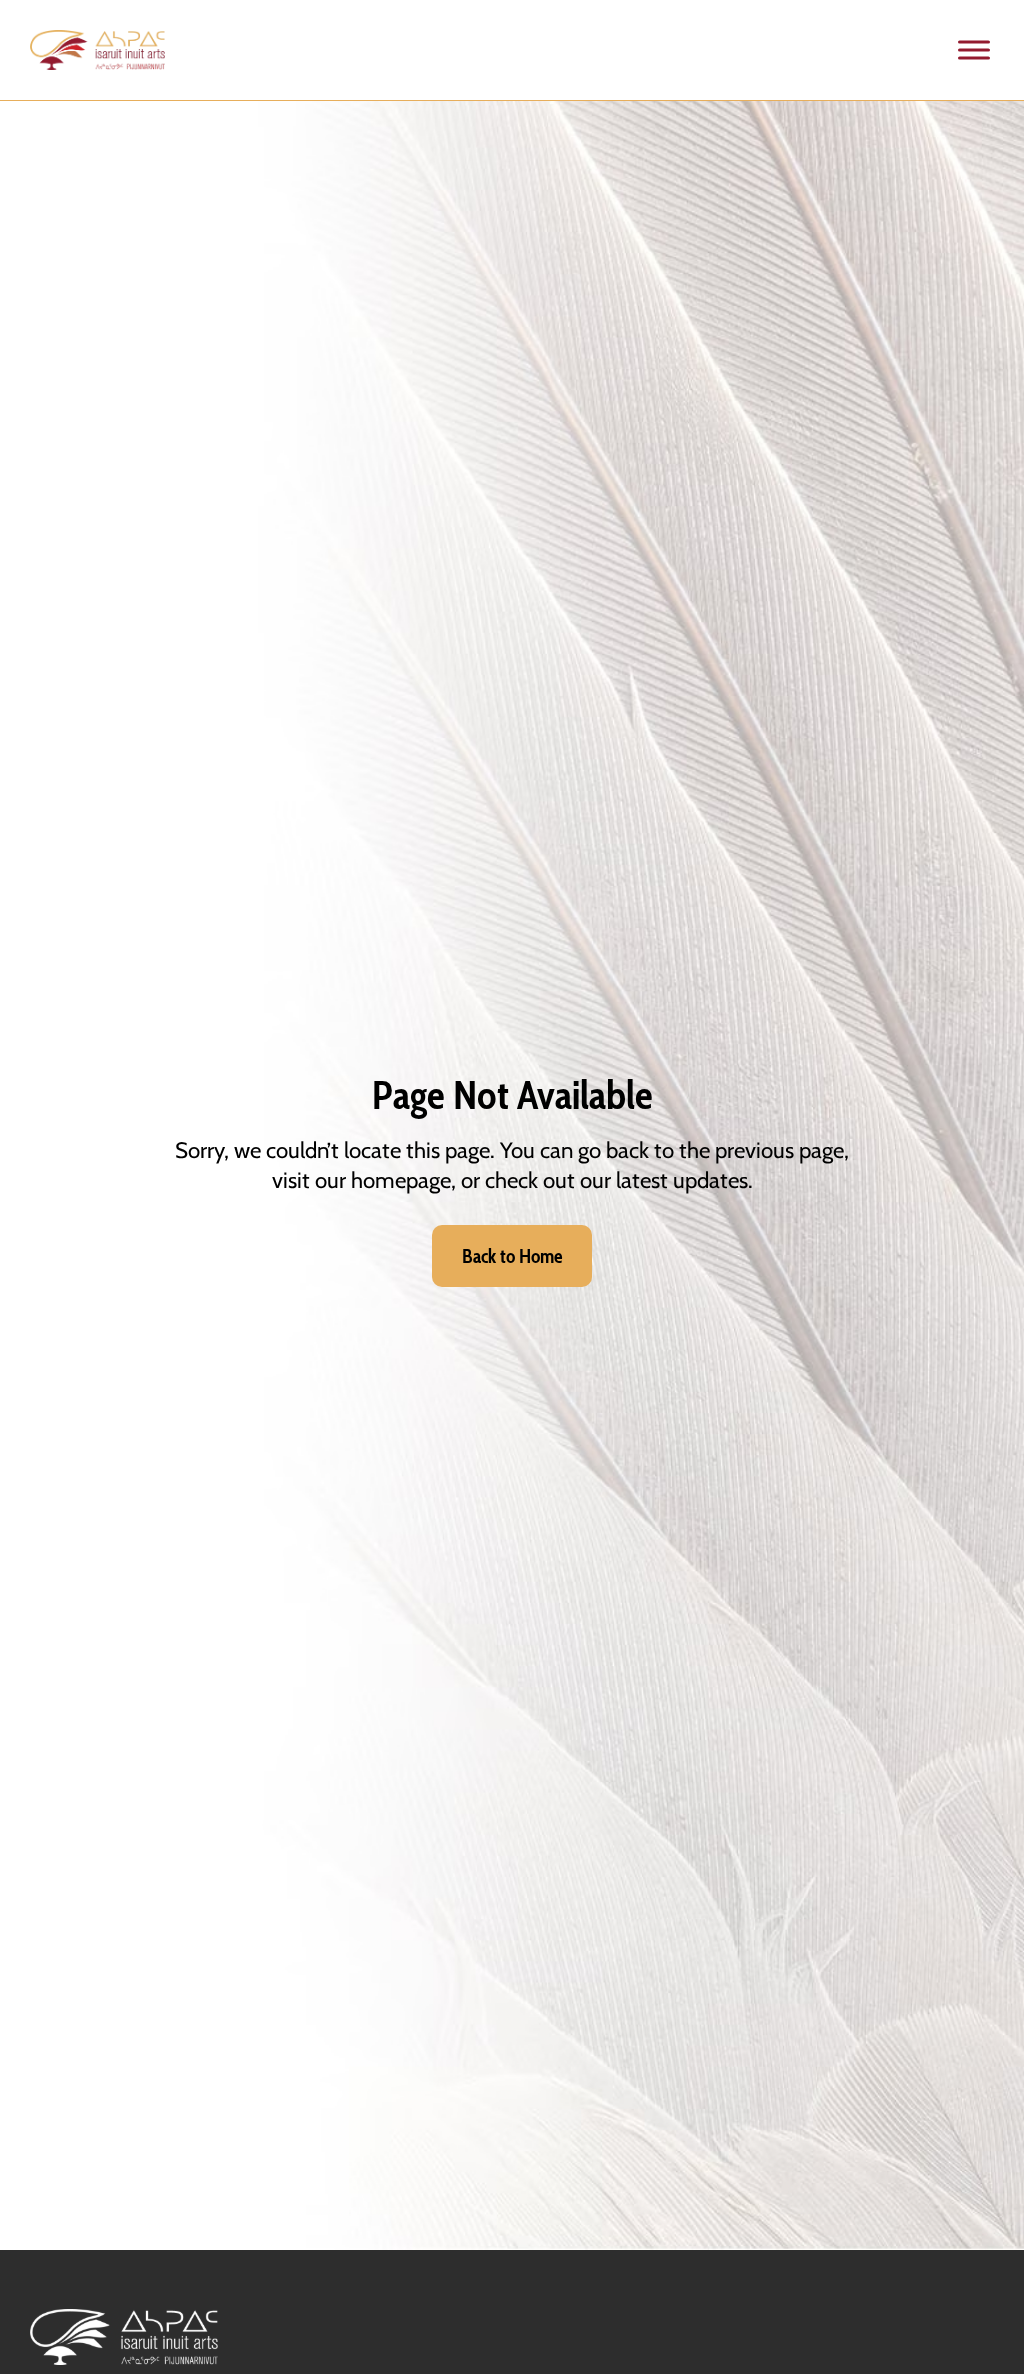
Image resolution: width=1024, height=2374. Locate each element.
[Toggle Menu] (974, 49)
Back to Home (512, 1256)
